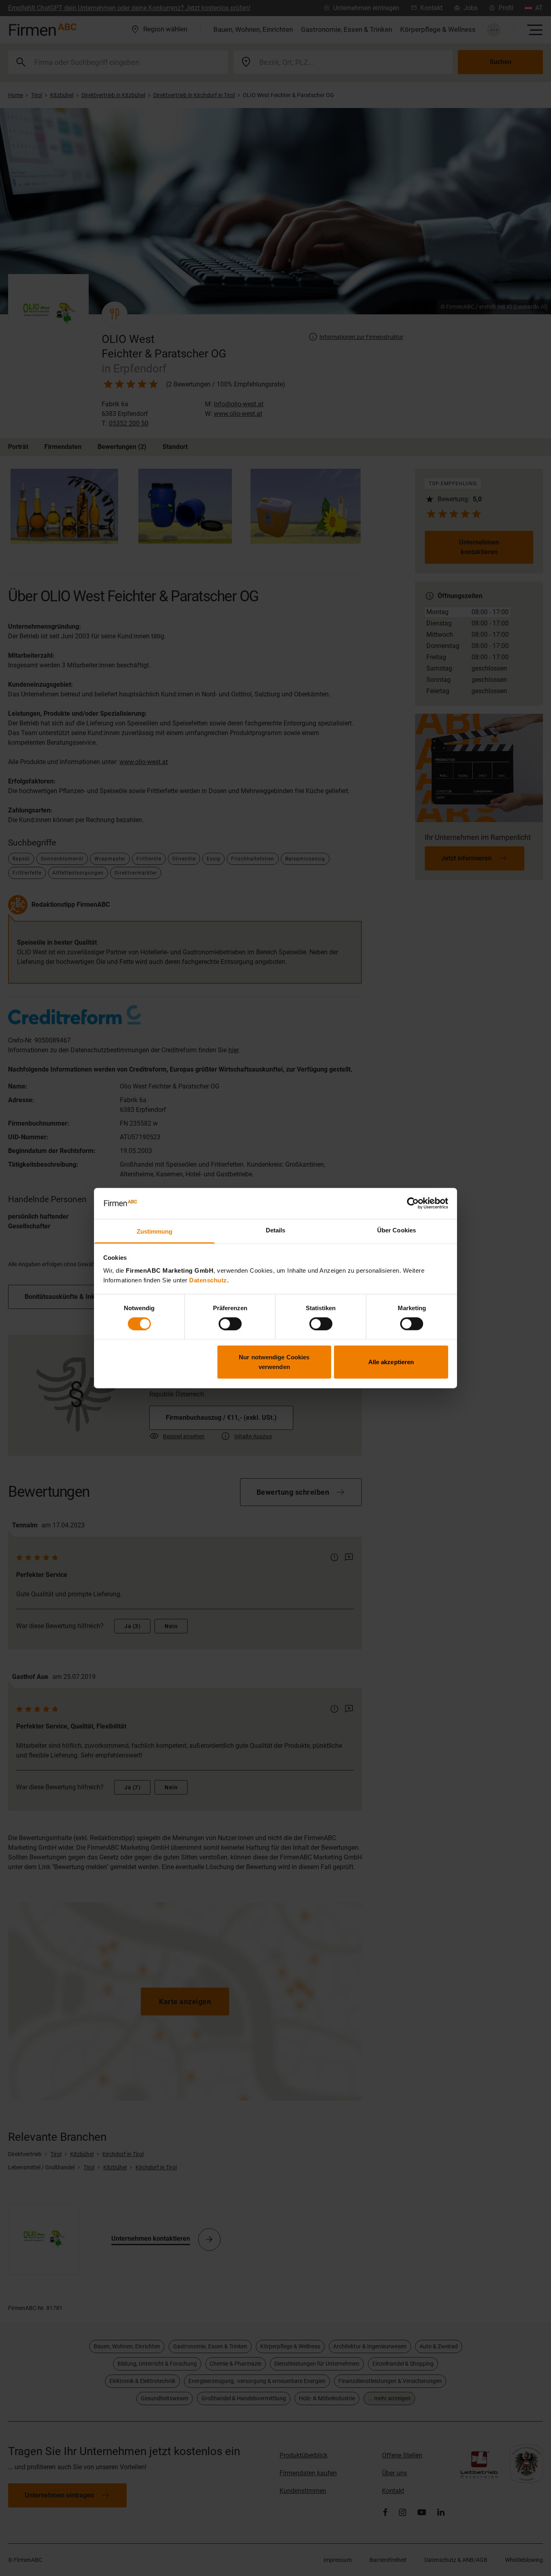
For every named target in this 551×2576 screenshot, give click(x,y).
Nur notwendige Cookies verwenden (274, 1362)
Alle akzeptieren (391, 1362)
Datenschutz (208, 1280)
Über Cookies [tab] (397, 1230)
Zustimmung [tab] (155, 1231)
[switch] (230, 1323)
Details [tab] (276, 1230)
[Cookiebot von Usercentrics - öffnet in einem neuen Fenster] (413, 1203)
